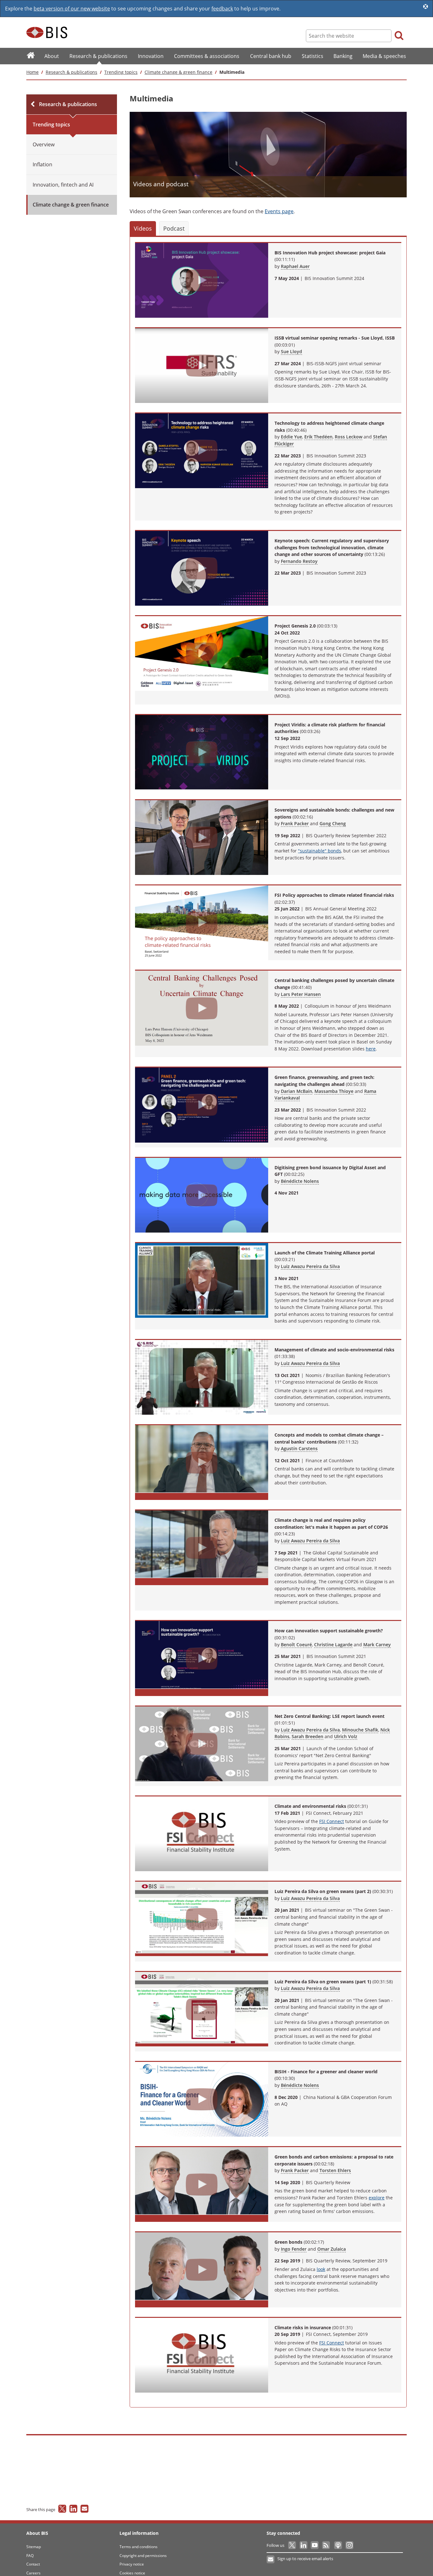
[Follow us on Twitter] (292, 2545)
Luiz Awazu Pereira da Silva (310, 1266)
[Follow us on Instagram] (349, 2545)
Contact (33, 2564)
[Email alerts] (271, 2560)
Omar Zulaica (332, 2249)
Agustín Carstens (299, 1448)
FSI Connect (332, 1821)
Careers (33, 2573)
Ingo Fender (294, 2249)
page (279, 211)
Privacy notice (132, 2564)
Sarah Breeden (307, 1736)
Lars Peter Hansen (301, 994)
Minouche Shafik (360, 1730)
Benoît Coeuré (296, 1645)
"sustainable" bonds (320, 851)
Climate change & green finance (178, 72)
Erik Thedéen (318, 437)
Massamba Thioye (334, 1091)
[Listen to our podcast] (338, 2545)
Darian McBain (297, 1091)
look (321, 2269)
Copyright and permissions (143, 2556)
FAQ (30, 2556)
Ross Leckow (349, 437)
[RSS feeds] (326, 2545)
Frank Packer (295, 823)
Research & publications (71, 72)
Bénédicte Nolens (300, 1181)
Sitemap (34, 2547)
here (371, 1049)
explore (377, 2198)
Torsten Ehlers (335, 2170)
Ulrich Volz (346, 1736)
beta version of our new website (72, 9)
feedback (222, 9)
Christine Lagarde (333, 1645)
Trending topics (121, 72)
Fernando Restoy (299, 561)
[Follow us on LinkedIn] (304, 2545)
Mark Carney (377, 1645)
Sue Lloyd (291, 351)
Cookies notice (132, 2573)
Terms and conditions (139, 2547)
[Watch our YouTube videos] (315, 2545)
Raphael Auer (295, 266)
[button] (143, 228)
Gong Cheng (333, 823)
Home (32, 72)
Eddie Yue (291, 437)
